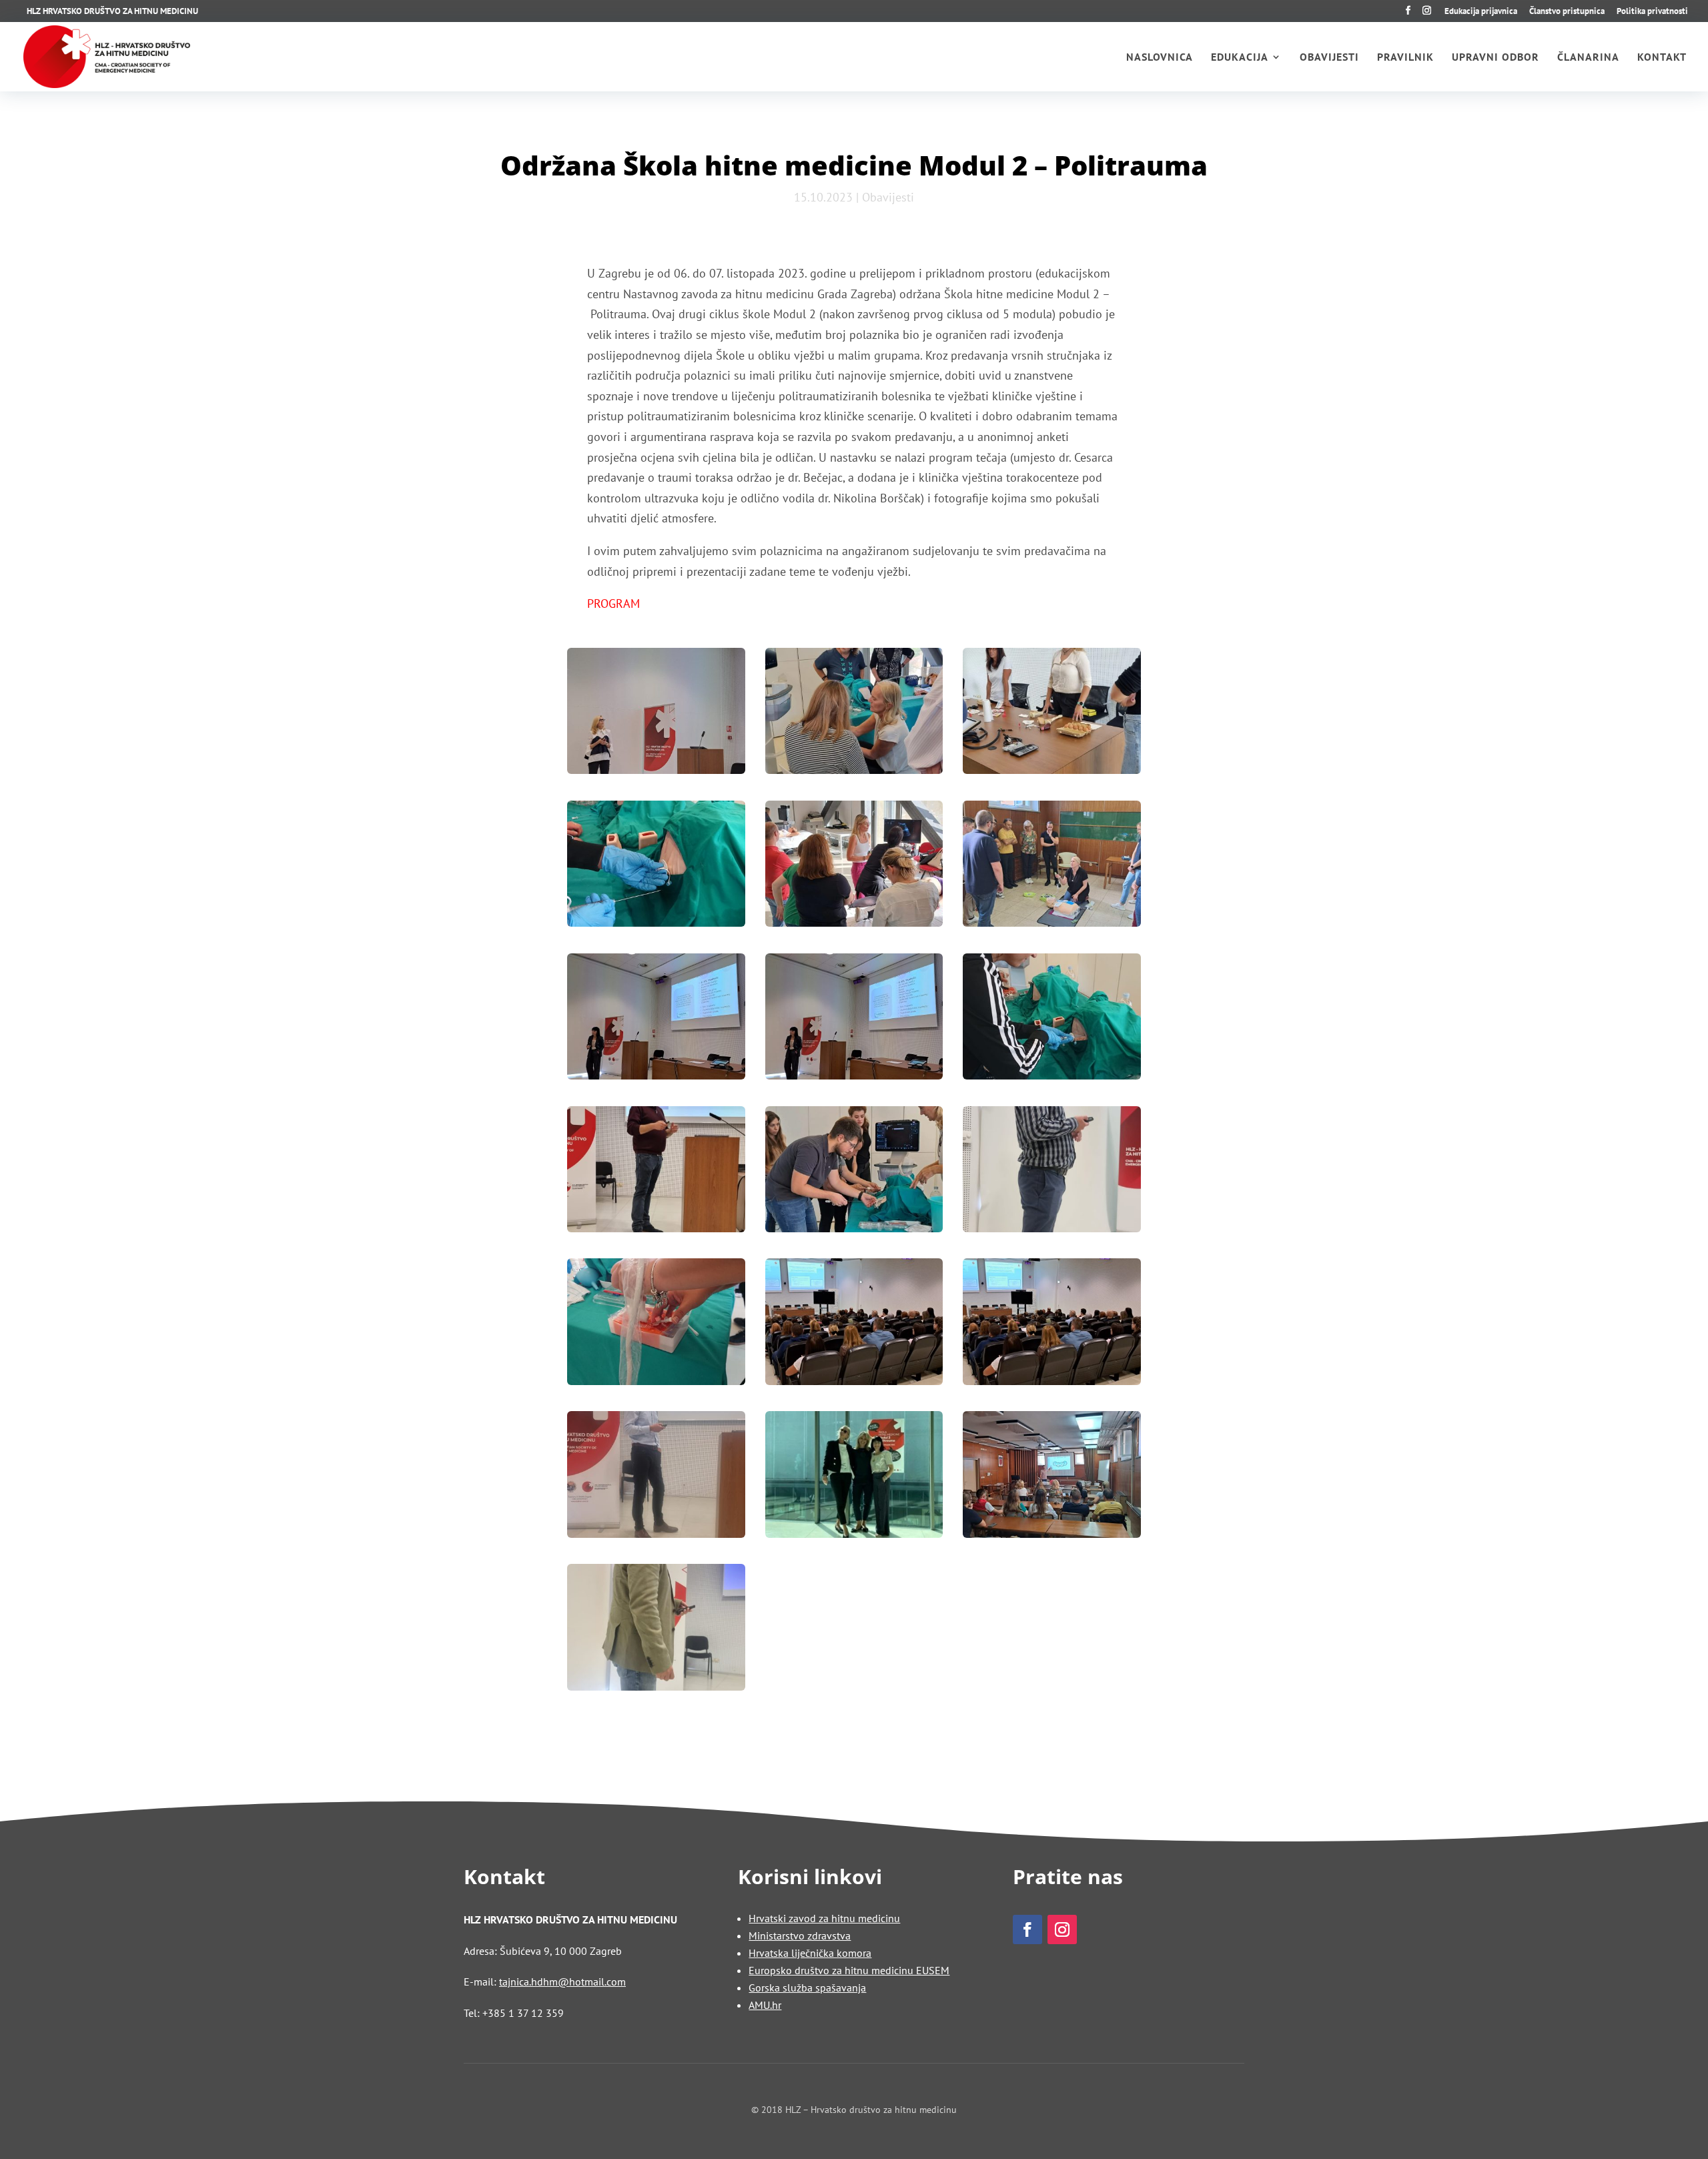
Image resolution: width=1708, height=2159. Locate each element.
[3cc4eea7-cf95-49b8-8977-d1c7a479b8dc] (656, 714)
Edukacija (1240, 58)
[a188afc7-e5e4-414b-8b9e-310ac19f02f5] (656, 1477)
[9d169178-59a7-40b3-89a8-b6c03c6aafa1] (854, 867)
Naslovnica (1160, 58)
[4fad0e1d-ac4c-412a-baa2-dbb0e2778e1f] (656, 867)
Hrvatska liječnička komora (810, 1953)
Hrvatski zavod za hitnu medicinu (824, 1918)
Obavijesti (1329, 58)
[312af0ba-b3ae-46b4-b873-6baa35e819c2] (1052, 1173)
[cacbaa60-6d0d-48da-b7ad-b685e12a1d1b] (854, 1477)
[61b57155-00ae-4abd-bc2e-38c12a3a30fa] (656, 1173)
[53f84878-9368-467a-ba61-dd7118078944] (1052, 1020)
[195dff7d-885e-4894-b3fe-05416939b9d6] (854, 1173)
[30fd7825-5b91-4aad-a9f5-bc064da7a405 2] (656, 1020)
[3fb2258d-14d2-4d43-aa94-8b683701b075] (1052, 714)
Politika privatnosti (1652, 12)
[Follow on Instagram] (1062, 1929)
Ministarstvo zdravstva (800, 1935)
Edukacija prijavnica (1481, 12)
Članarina (1588, 58)
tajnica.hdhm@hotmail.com (562, 1982)
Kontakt (1662, 58)
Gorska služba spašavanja (807, 1988)
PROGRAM (613, 603)
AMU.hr (765, 2005)
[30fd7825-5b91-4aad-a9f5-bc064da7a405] (854, 1020)
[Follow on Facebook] (1027, 1929)
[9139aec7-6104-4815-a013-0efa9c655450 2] (854, 1325)
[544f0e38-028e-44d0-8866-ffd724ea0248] (656, 1325)
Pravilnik (1405, 58)
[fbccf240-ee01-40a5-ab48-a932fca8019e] (656, 1630)
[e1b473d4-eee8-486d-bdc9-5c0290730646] (1052, 1477)
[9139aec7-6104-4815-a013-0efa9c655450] (1052, 1325)
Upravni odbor (1496, 58)
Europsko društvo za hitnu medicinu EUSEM (849, 1970)
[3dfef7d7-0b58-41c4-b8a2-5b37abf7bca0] (854, 714)
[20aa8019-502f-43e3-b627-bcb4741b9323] (1052, 867)
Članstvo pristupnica (1567, 12)
